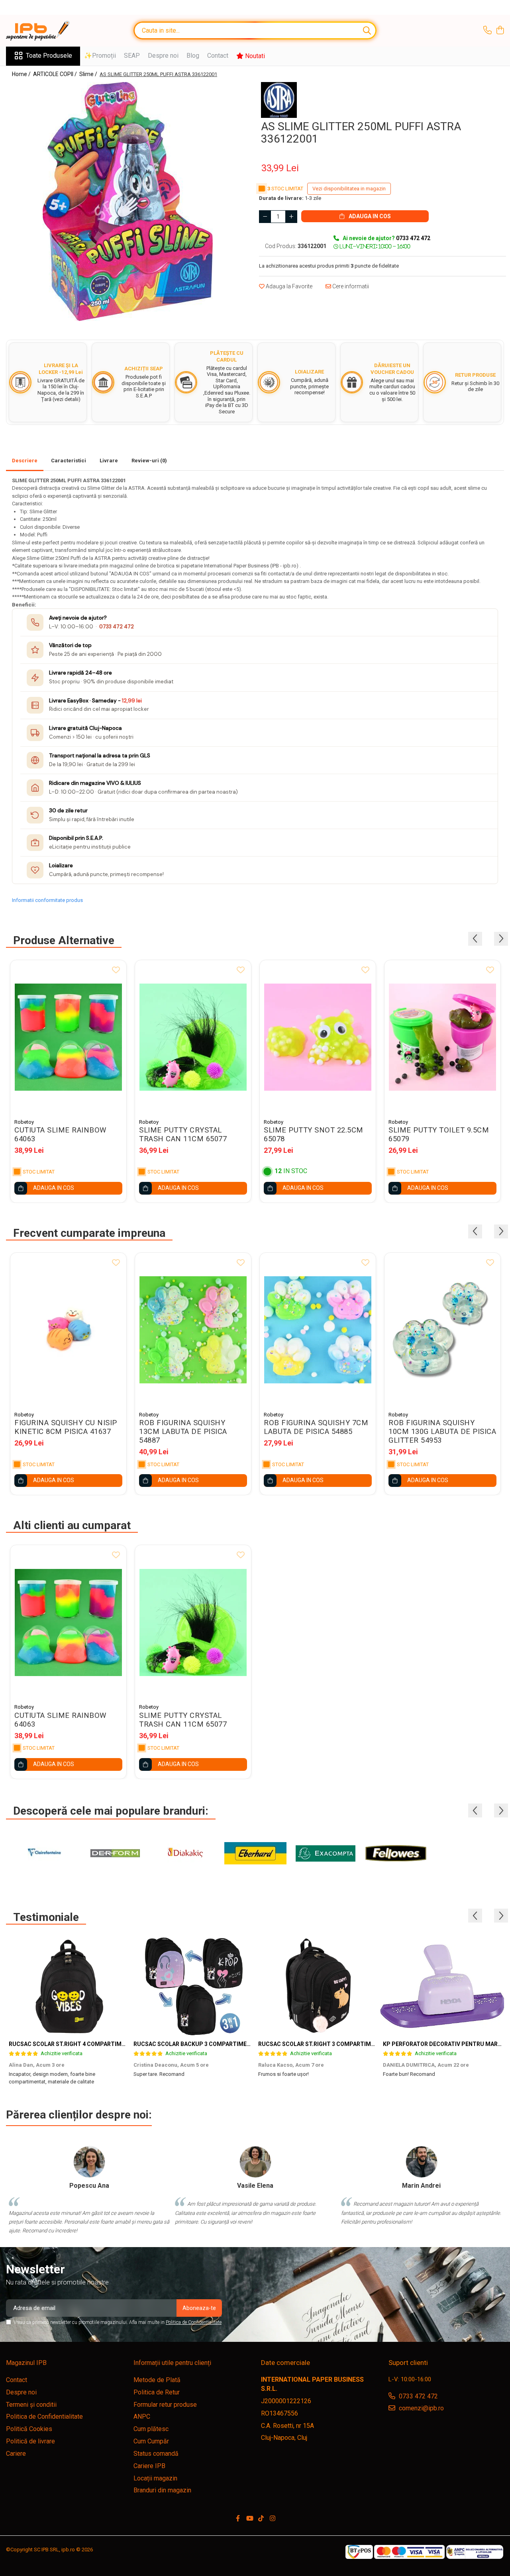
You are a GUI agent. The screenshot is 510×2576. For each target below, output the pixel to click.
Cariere (16, 2454)
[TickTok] (261, 2519)
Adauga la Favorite (288, 286)
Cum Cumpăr (151, 2441)
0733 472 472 (117, 627)
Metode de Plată (157, 2380)
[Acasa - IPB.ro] (46, 31)
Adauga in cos (369, 216)
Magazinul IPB (26, 2363)
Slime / (89, 74)
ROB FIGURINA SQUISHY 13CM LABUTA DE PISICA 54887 (183, 1432)
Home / (22, 74)
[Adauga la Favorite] (116, 970)
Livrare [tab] (109, 461)
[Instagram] (273, 2519)
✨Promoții (100, 56)
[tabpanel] (127, 201)
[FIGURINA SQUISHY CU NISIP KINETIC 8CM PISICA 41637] (68, 1330)
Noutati (254, 56)
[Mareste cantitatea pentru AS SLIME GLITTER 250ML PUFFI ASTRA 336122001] (291, 217)
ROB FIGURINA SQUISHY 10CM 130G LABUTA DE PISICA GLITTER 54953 (442, 1432)
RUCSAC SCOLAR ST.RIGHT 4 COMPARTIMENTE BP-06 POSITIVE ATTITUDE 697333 (119, 2044)
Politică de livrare (30, 2441)
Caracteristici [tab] (69, 461)
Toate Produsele (49, 56)
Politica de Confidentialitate (194, 2322)
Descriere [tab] (25, 461)
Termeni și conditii (31, 2405)
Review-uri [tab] (149, 461)
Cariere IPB (149, 2466)
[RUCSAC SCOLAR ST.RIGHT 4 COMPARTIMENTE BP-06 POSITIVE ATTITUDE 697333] (68, 1986)
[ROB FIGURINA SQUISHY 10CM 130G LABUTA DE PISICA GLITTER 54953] (442, 1330)
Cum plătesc (151, 2429)
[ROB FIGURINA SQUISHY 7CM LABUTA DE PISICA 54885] (318, 1330)
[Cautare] (367, 30)
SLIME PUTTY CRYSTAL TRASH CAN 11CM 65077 (183, 1134)
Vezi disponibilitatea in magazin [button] (349, 189)
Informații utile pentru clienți (172, 2363)
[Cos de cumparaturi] (500, 31)
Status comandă (156, 2454)
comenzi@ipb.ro (421, 2408)
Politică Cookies (29, 2429)
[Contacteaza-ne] (487, 31)
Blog (193, 56)
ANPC (142, 2417)
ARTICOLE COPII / (56, 74)
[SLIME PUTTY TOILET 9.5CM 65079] (442, 1037)
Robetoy (24, 1122)
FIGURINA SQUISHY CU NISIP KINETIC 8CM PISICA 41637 (66, 1427)
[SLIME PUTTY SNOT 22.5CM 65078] (318, 1037)
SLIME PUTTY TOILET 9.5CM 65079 (439, 1134)
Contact (218, 56)
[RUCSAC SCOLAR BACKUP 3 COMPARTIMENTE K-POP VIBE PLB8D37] (193, 1986)
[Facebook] (238, 2519)
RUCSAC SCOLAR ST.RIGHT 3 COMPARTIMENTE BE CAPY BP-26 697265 (353, 2044)
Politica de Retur (157, 2392)
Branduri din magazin (162, 2490)
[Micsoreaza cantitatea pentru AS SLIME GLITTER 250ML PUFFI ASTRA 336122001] (265, 217)
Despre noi (163, 56)
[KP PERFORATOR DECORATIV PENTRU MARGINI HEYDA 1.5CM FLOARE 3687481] (442, 1986)
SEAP (132, 56)
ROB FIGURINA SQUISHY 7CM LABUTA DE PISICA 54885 (316, 1427)
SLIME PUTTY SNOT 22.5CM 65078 (314, 1134)
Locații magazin (155, 2478)
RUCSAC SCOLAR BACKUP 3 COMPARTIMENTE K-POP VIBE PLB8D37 (224, 2044)
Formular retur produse (165, 2405)
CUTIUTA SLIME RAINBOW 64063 (60, 1134)
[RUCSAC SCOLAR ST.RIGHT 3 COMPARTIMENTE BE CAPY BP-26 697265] (318, 1986)
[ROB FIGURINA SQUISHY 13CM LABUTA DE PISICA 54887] (193, 1330)
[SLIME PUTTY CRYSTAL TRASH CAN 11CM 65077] (193, 1037)
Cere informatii (350, 286)
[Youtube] (249, 2519)
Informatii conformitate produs (47, 900)
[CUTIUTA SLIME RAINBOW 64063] (68, 1037)
